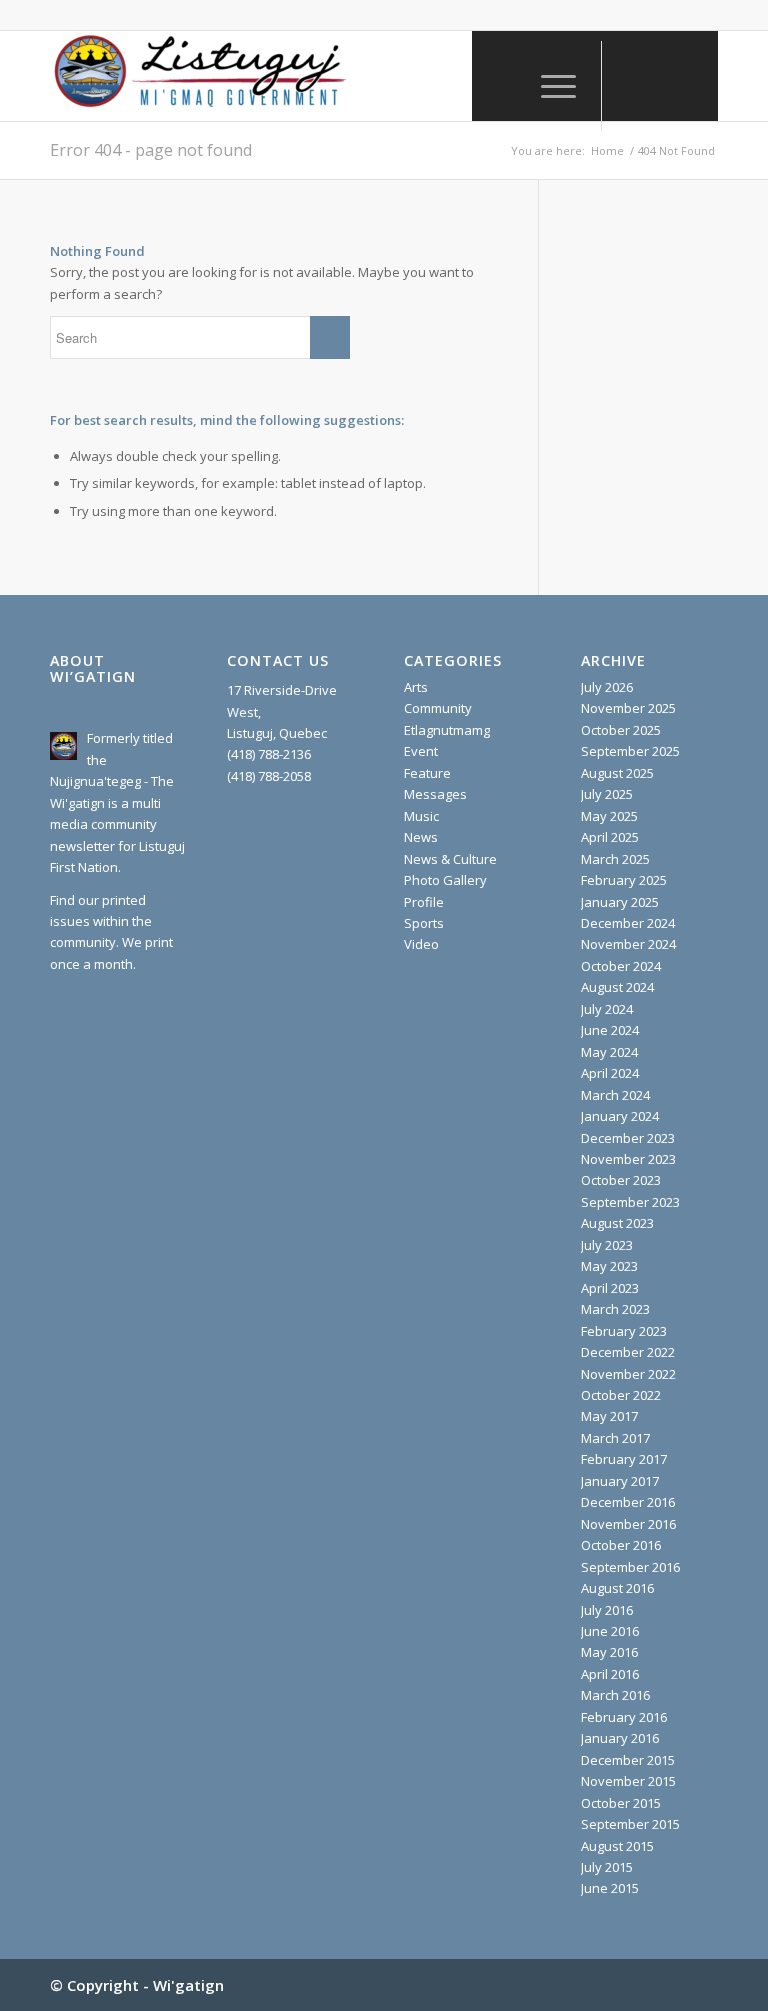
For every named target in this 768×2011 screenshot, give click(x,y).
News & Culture (450, 859)
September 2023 (630, 1202)
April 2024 (610, 1073)
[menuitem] (501, 86)
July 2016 (607, 1610)
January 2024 (620, 1116)
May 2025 (609, 816)
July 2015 (607, 1867)
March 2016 (615, 1695)
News (421, 837)
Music (421, 816)
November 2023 (628, 1159)
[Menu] (548, 86)
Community (438, 708)
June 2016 (610, 1631)
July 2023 (607, 1245)
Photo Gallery (445, 880)
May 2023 (609, 1266)
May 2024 (609, 1052)
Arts (416, 687)
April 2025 (610, 837)
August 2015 (617, 1846)
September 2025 (630, 751)
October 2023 (621, 1180)
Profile (424, 902)
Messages (435, 794)
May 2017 (609, 1416)
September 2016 (630, 1567)
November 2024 (628, 944)
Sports (424, 923)
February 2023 (624, 1331)
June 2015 (610, 1888)
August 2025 (617, 773)
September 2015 (630, 1824)
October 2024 (621, 966)
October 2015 (621, 1803)
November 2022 (628, 1374)
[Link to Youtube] (693, 76)
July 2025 (607, 794)
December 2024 (628, 923)
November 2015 (628, 1781)
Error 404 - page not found (151, 150)
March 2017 (615, 1438)
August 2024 (617, 987)
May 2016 (609, 1652)
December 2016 (628, 1502)
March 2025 (615, 859)
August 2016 (617, 1588)
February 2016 (624, 1717)
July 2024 (607, 1009)
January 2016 (620, 1738)
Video (421, 944)
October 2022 (621, 1395)
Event (421, 751)
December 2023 (628, 1138)
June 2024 (610, 1030)
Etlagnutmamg (447, 730)
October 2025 (621, 730)
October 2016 (621, 1545)
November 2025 (628, 708)
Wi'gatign (188, 1985)
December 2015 (628, 1760)
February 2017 (624, 1459)
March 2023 (615, 1309)
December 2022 (628, 1352)
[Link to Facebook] (633, 76)
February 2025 (624, 880)
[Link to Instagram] (663, 76)
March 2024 (615, 1095)
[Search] (501, 86)
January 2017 (620, 1481)
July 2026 (607, 687)
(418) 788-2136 (269, 754)
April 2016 (610, 1674)
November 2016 (628, 1524)
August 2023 (617, 1223)
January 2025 (620, 902)
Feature (427, 773)
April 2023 (610, 1288)
